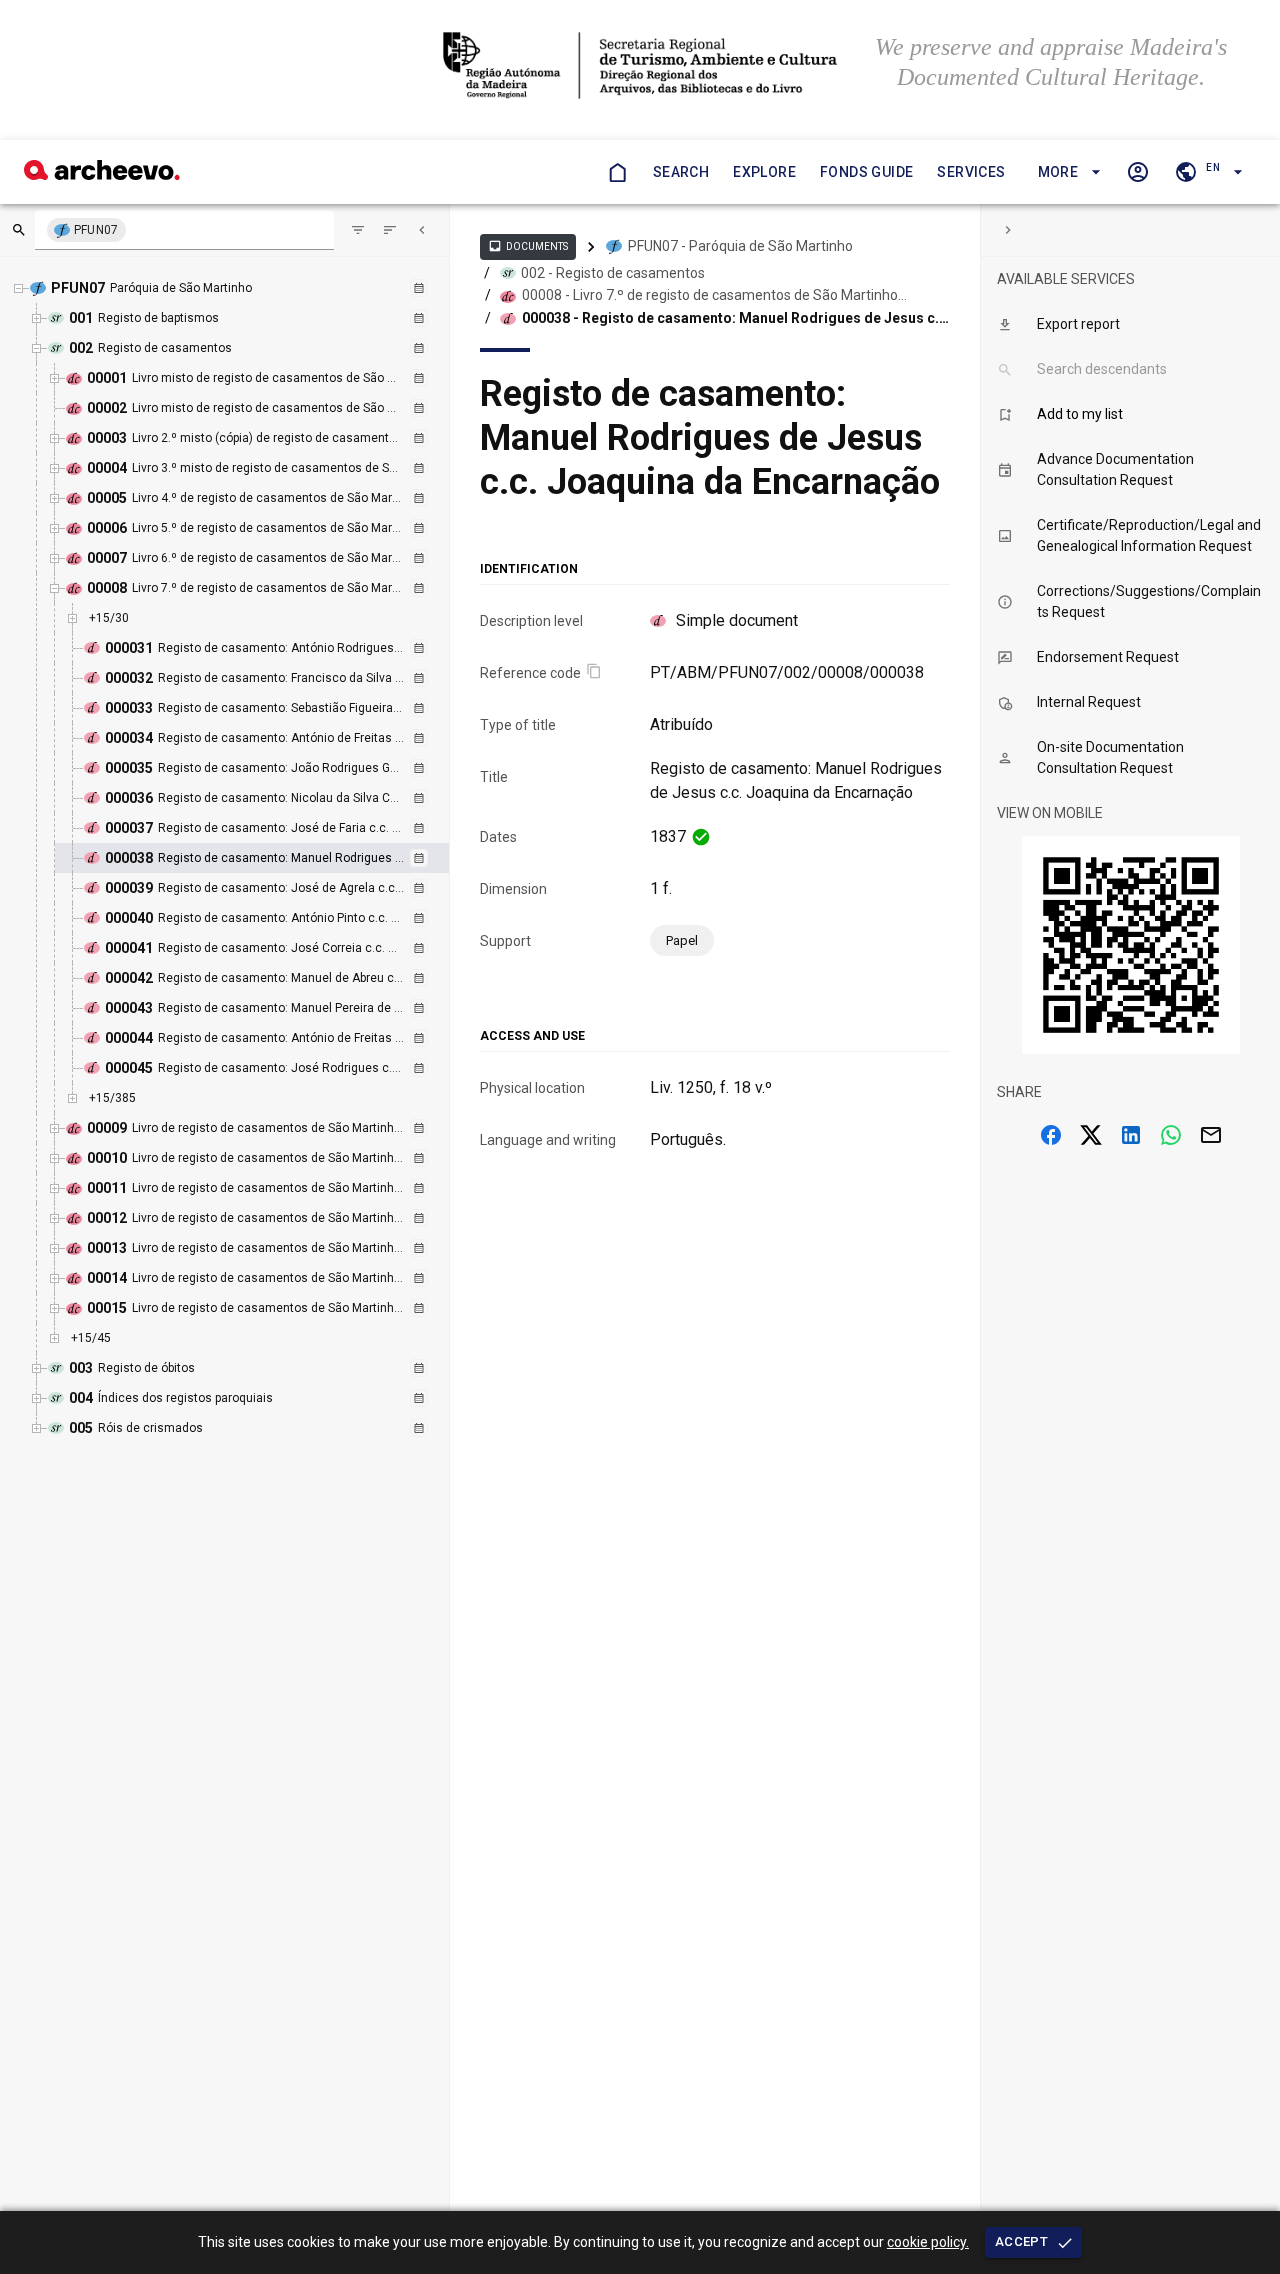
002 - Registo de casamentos (613, 273)
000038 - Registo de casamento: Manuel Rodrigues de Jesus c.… (735, 318)
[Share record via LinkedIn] (1131, 1135)
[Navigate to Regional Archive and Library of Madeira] (640, 67)
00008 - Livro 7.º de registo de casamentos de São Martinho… (714, 295)
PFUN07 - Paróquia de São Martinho (740, 246)
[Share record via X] (1091, 1135)
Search (681, 172)
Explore (764, 172)
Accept (1021, 2241)
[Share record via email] (1211, 1135)
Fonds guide (866, 172)
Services (971, 172)
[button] (1066, 172)
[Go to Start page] (617, 172)
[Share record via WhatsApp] (1171, 1135)
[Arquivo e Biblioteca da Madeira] (102, 174)
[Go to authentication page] (1138, 172)
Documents (528, 246)
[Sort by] (358, 230)
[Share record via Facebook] (1051, 1135)
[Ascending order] (390, 230)
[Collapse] (422, 230)
